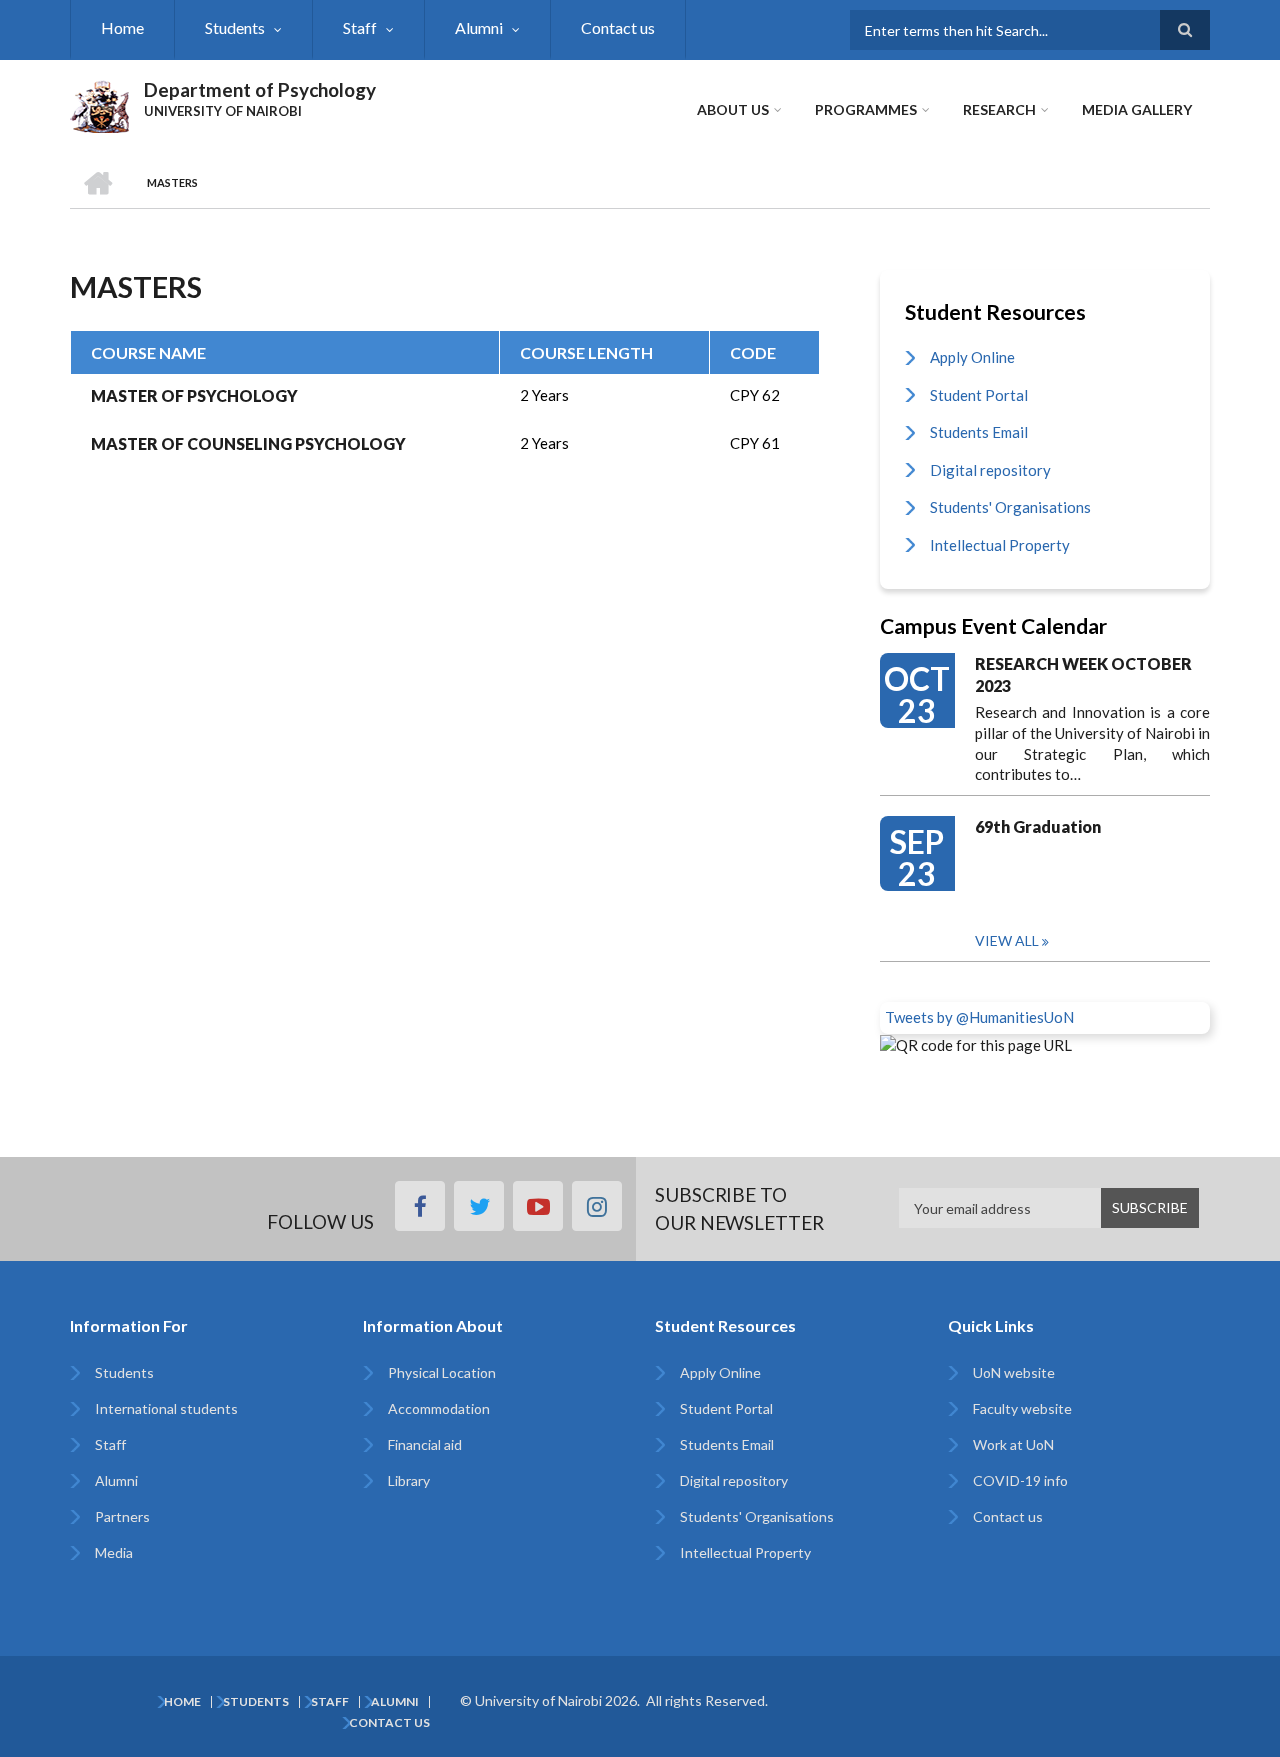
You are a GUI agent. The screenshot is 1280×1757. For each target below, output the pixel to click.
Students (235, 27)
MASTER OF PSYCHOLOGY (194, 395)
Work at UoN (1013, 1444)
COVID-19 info (1020, 1480)
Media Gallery (1137, 109)
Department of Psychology (260, 89)
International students (166, 1408)
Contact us (618, 27)
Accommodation (439, 1408)
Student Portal (979, 395)
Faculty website (1022, 1408)
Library (409, 1480)
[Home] (99, 104)
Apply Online (972, 357)
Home (122, 27)
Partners (122, 1516)
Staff (360, 27)
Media (114, 1552)
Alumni (479, 27)
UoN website (1014, 1372)
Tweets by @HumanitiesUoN (979, 1017)
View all (1007, 940)
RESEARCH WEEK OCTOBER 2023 (1083, 674)
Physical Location (442, 1372)
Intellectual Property (1000, 545)
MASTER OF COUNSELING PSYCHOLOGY (248, 443)
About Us (733, 109)
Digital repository (990, 470)
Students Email (979, 432)
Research (999, 109)
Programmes (866, 109)
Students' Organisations (1010, 507)
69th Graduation (1038, 826)
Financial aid (425, 1444)
